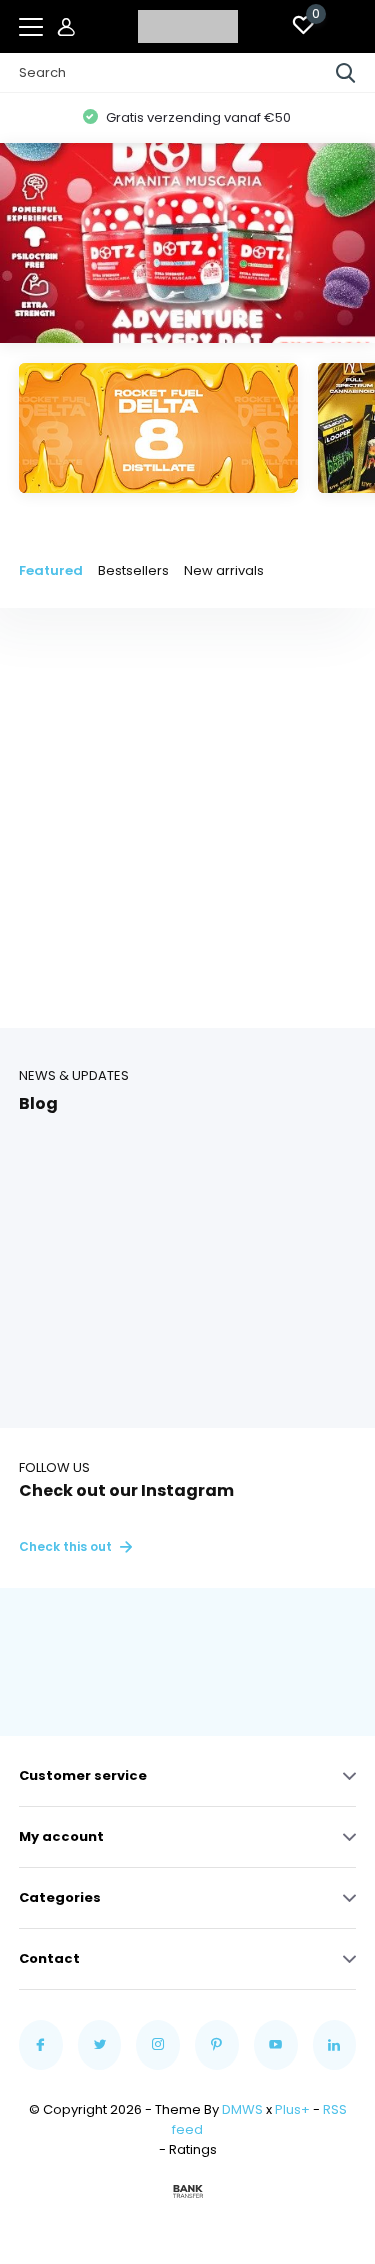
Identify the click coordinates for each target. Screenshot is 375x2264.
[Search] (346, 73)
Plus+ (292, 2109)
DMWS (242, 2109)
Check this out (67, 1546)
